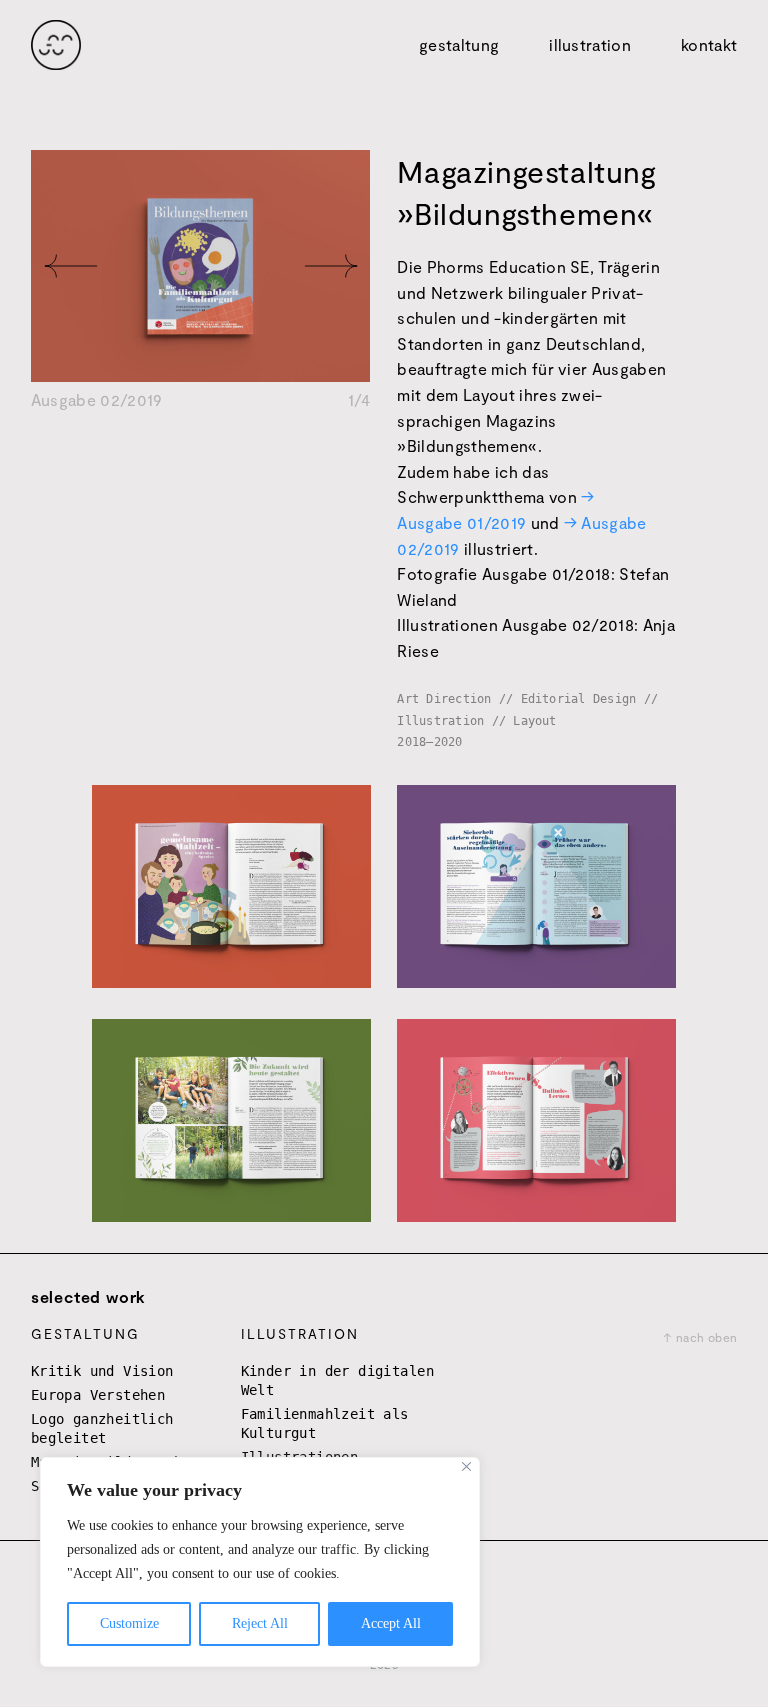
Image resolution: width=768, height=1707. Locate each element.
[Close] (466, 1466)
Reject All (260, 1623)
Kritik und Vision (102, 1371)
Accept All (391, 1623)
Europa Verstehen (98, 1395)
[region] (260, 1562)
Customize (129, 1623)
